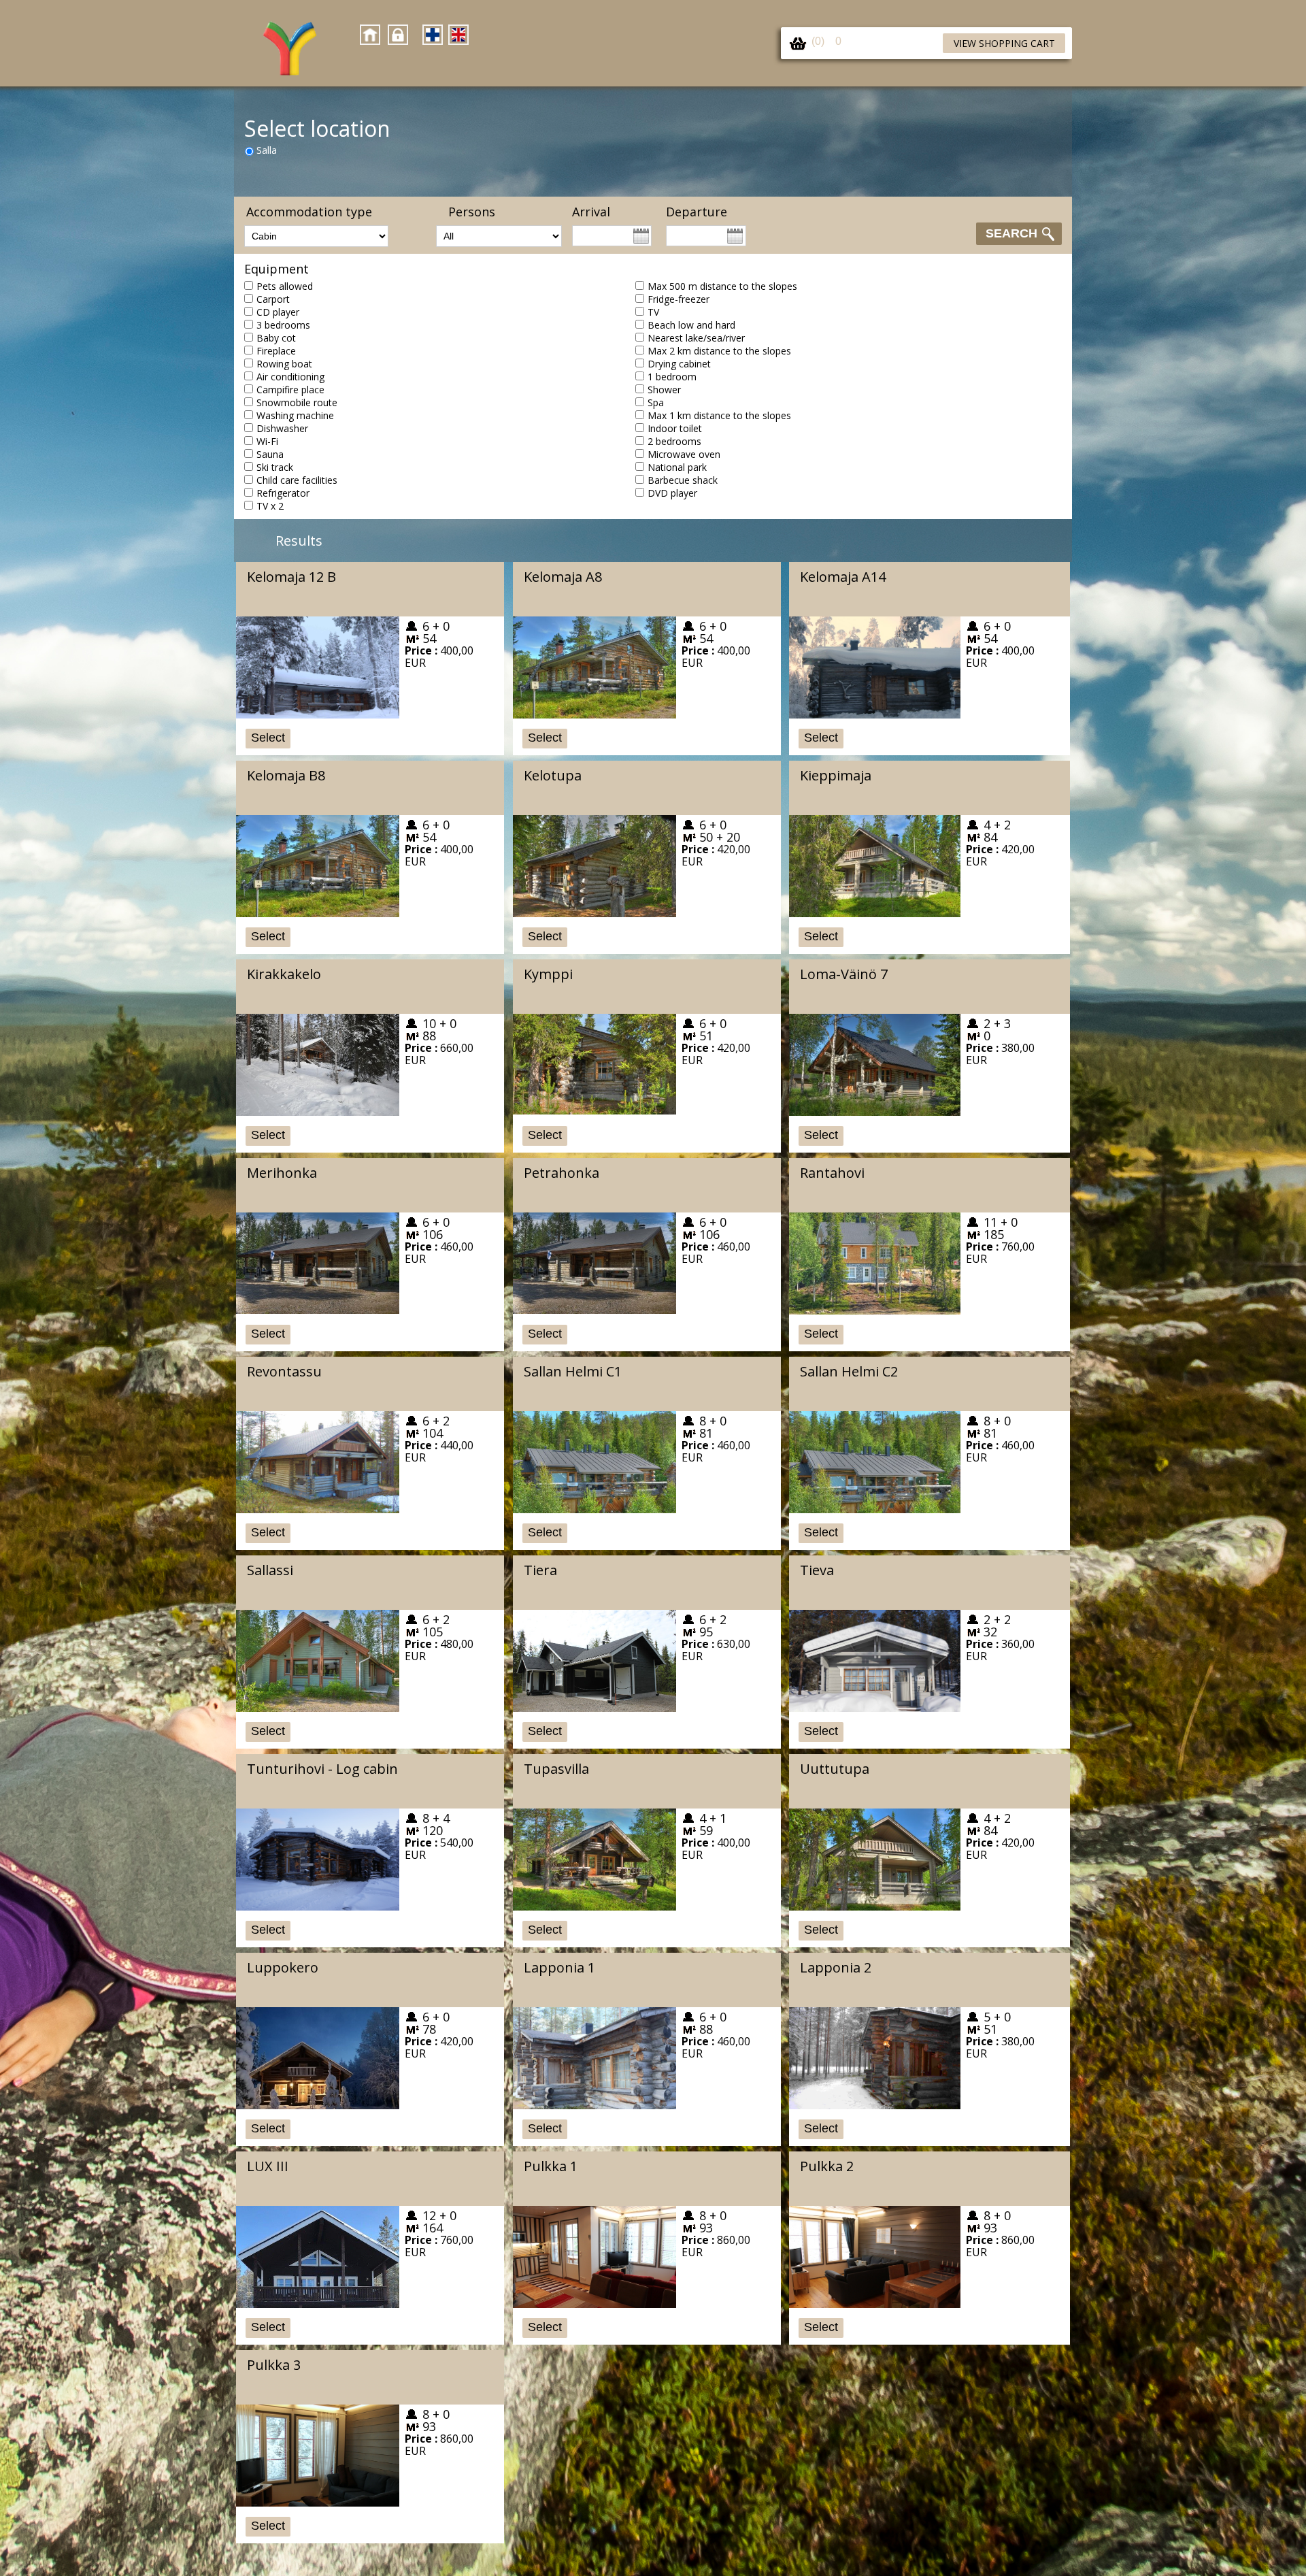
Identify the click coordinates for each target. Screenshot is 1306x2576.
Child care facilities (297, 480)
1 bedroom (672, 377)
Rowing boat (284, 364)
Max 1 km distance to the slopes (719, 415)
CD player (278, 312)
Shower (664, 390)
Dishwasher (282, 428)
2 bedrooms (674, 441)
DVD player (672, 493)
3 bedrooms (283, 325)
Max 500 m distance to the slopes (722, 286)
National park (677, 467)
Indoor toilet (675, 428)
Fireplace (276, 351)
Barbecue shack (683, 480)
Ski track (275, 467)
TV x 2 (270, 506)
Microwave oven (684, 454)
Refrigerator (283, 493)
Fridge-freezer (679, 299)
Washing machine (295, 415)
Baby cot (276, 338)
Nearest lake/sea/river (696, 338)
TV (653, 312)
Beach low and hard (691, 325)
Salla (267, 150)
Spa (656, 402)
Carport (273, 299)
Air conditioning (290, 377)
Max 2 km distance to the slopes (719, 351)
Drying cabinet (679, 364)
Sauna (270, 454)
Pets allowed (285, 286)
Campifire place (290, 390)
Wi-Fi (267, 441)
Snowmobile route (297, 402)
